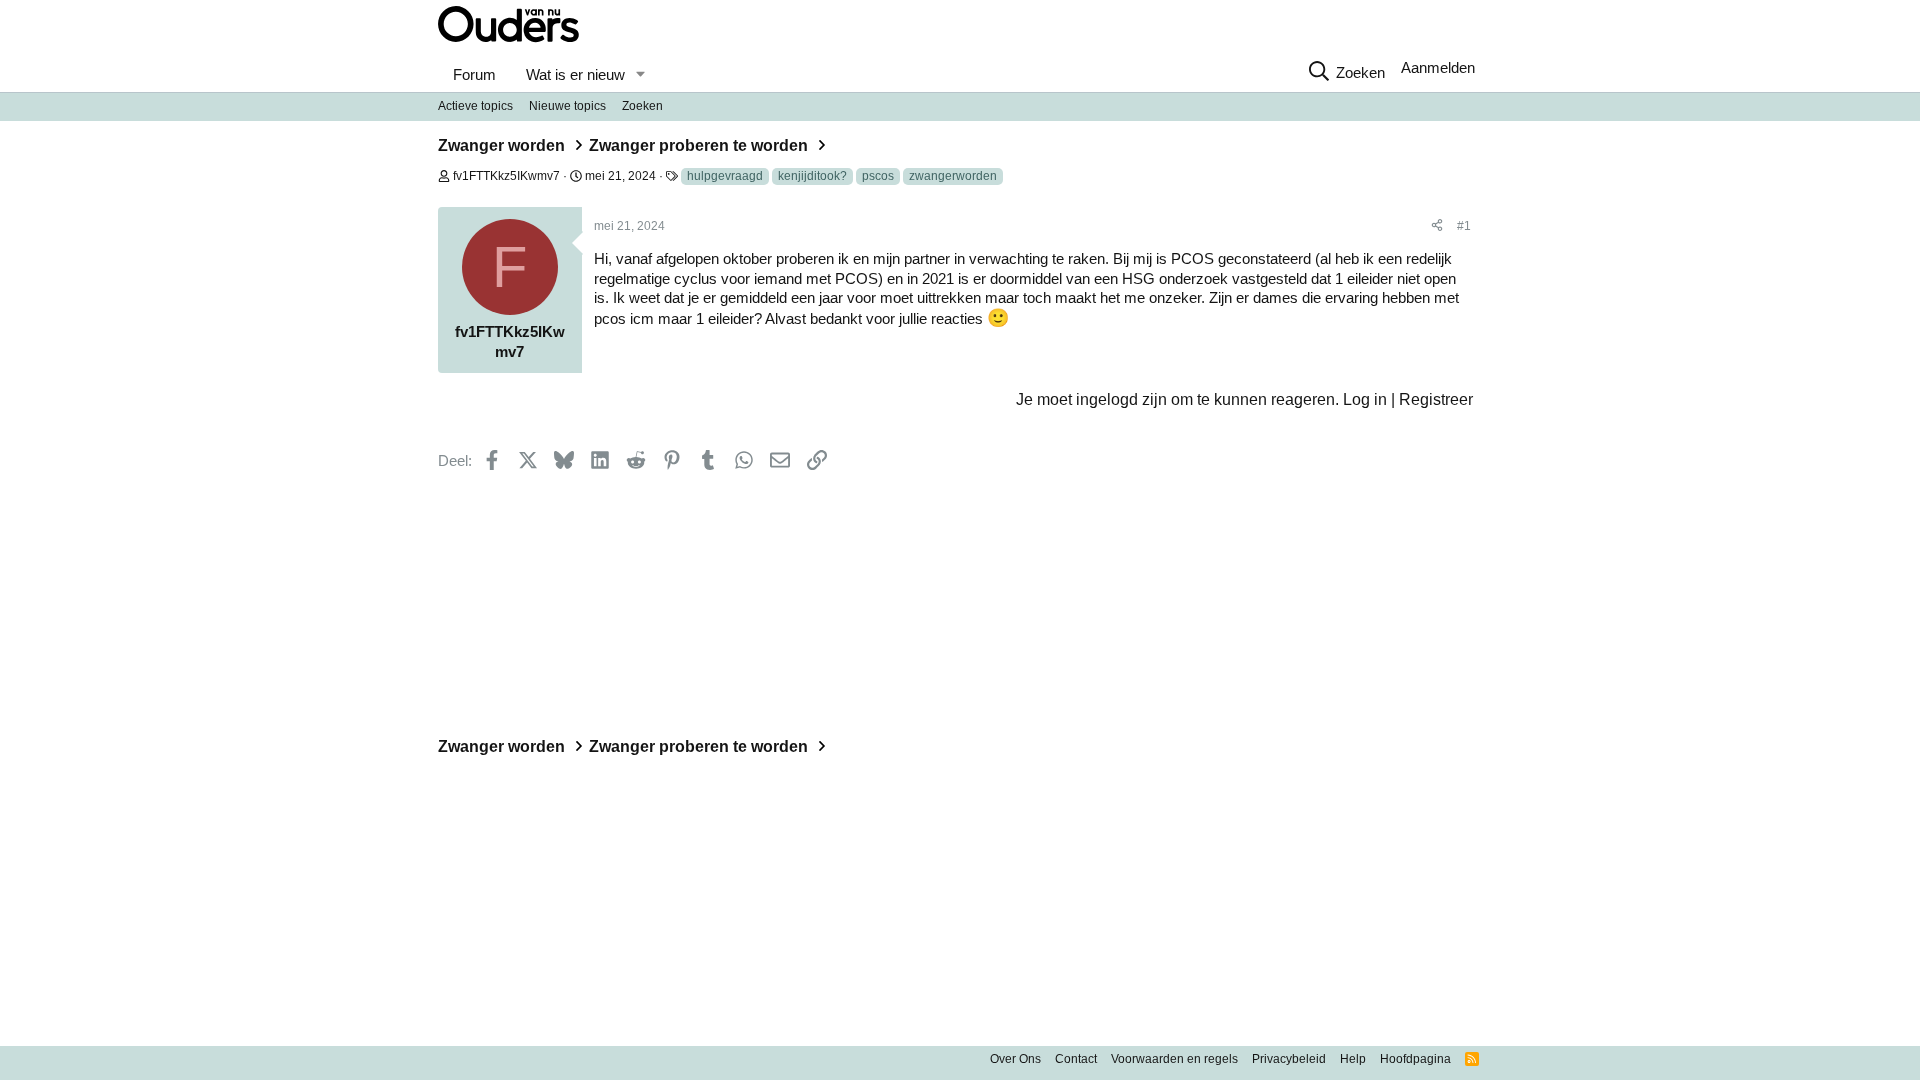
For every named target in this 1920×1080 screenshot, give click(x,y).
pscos (878, 176)
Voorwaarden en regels (1174, 1059)
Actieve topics (475, 106)
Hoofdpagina (1415, 1059)
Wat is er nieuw (575, 74)
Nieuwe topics (567, 106)
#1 (1464, 226)
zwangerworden (953, 176)
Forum (474, 74)
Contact (1076, 1059)
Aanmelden (1438, 67)
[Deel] (1437, 227)
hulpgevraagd (725, 176)
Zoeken (642, 106)
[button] (640, 75)
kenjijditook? (812, 176)
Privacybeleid (1289, 1059)
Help (1353, 1059)
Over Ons (1015, 1059)
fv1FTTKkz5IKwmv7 (506, 176)
